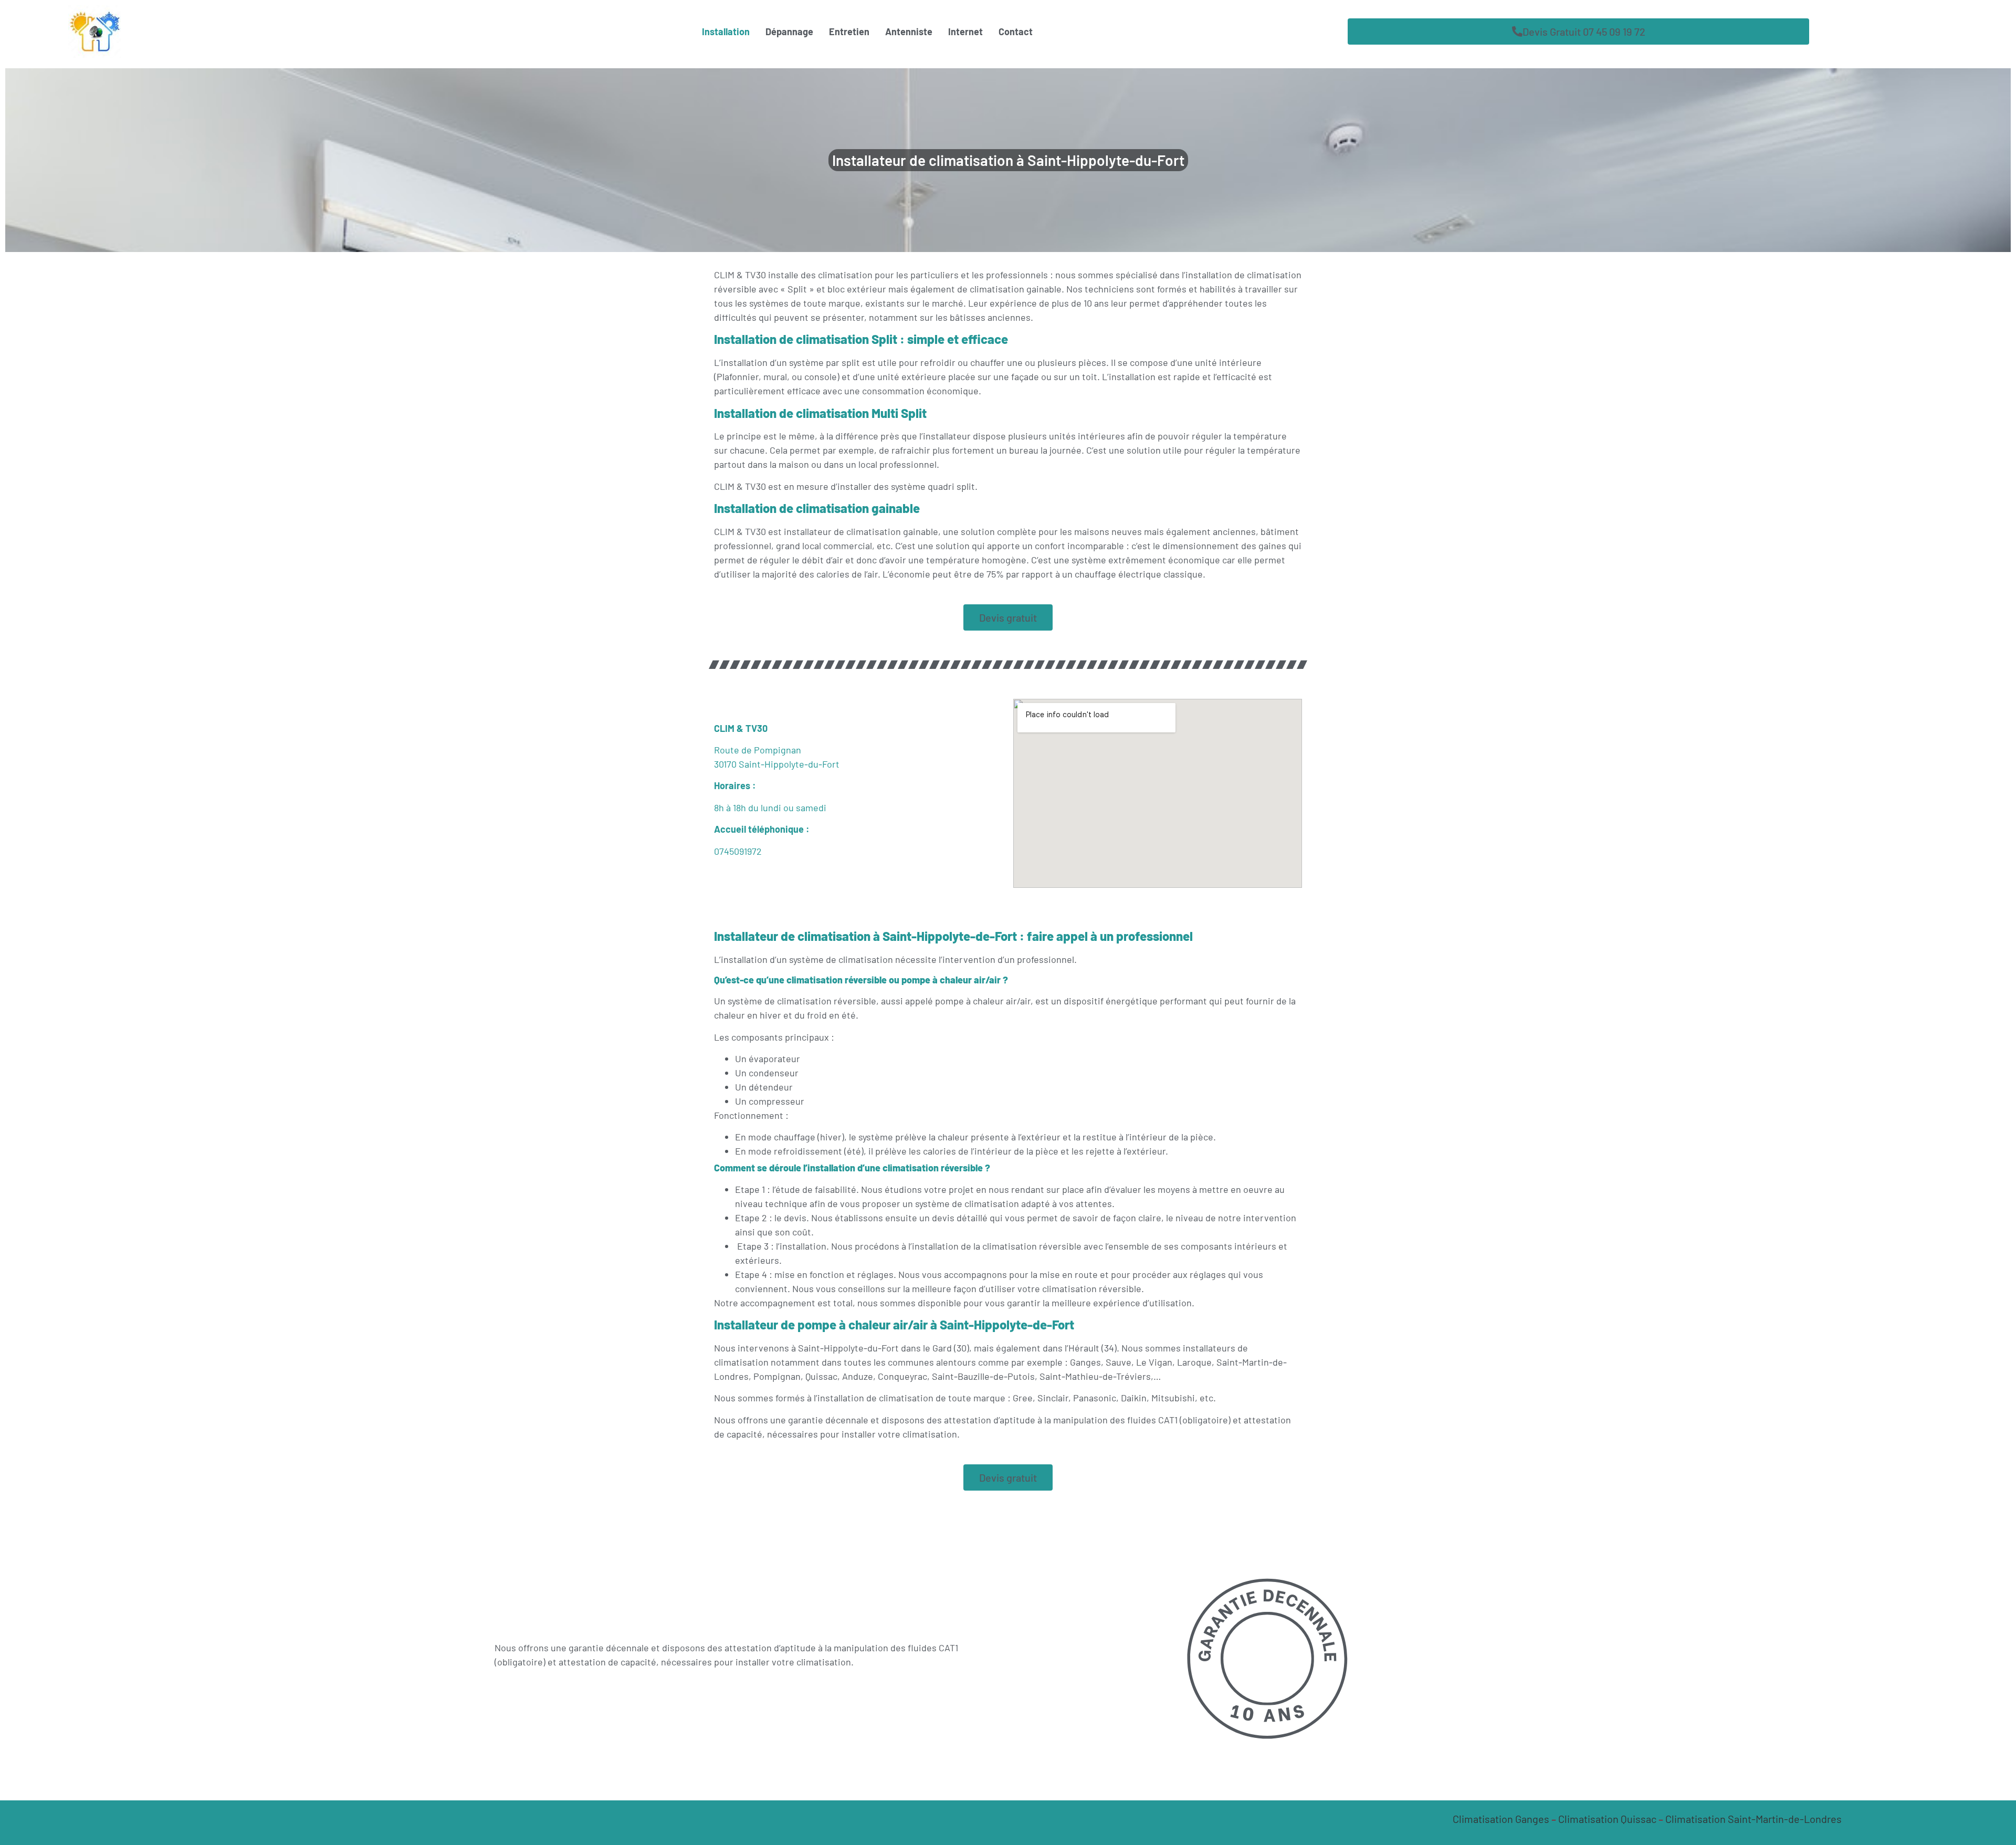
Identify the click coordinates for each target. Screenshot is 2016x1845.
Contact (1016, 32)
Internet (965, 32)
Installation (726, 32)
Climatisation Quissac (1607, 1819)
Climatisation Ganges (1501, 1819)
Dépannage (789, 32)
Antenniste (909, 32)
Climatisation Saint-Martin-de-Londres (1753, 1819)
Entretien (849, 32)
